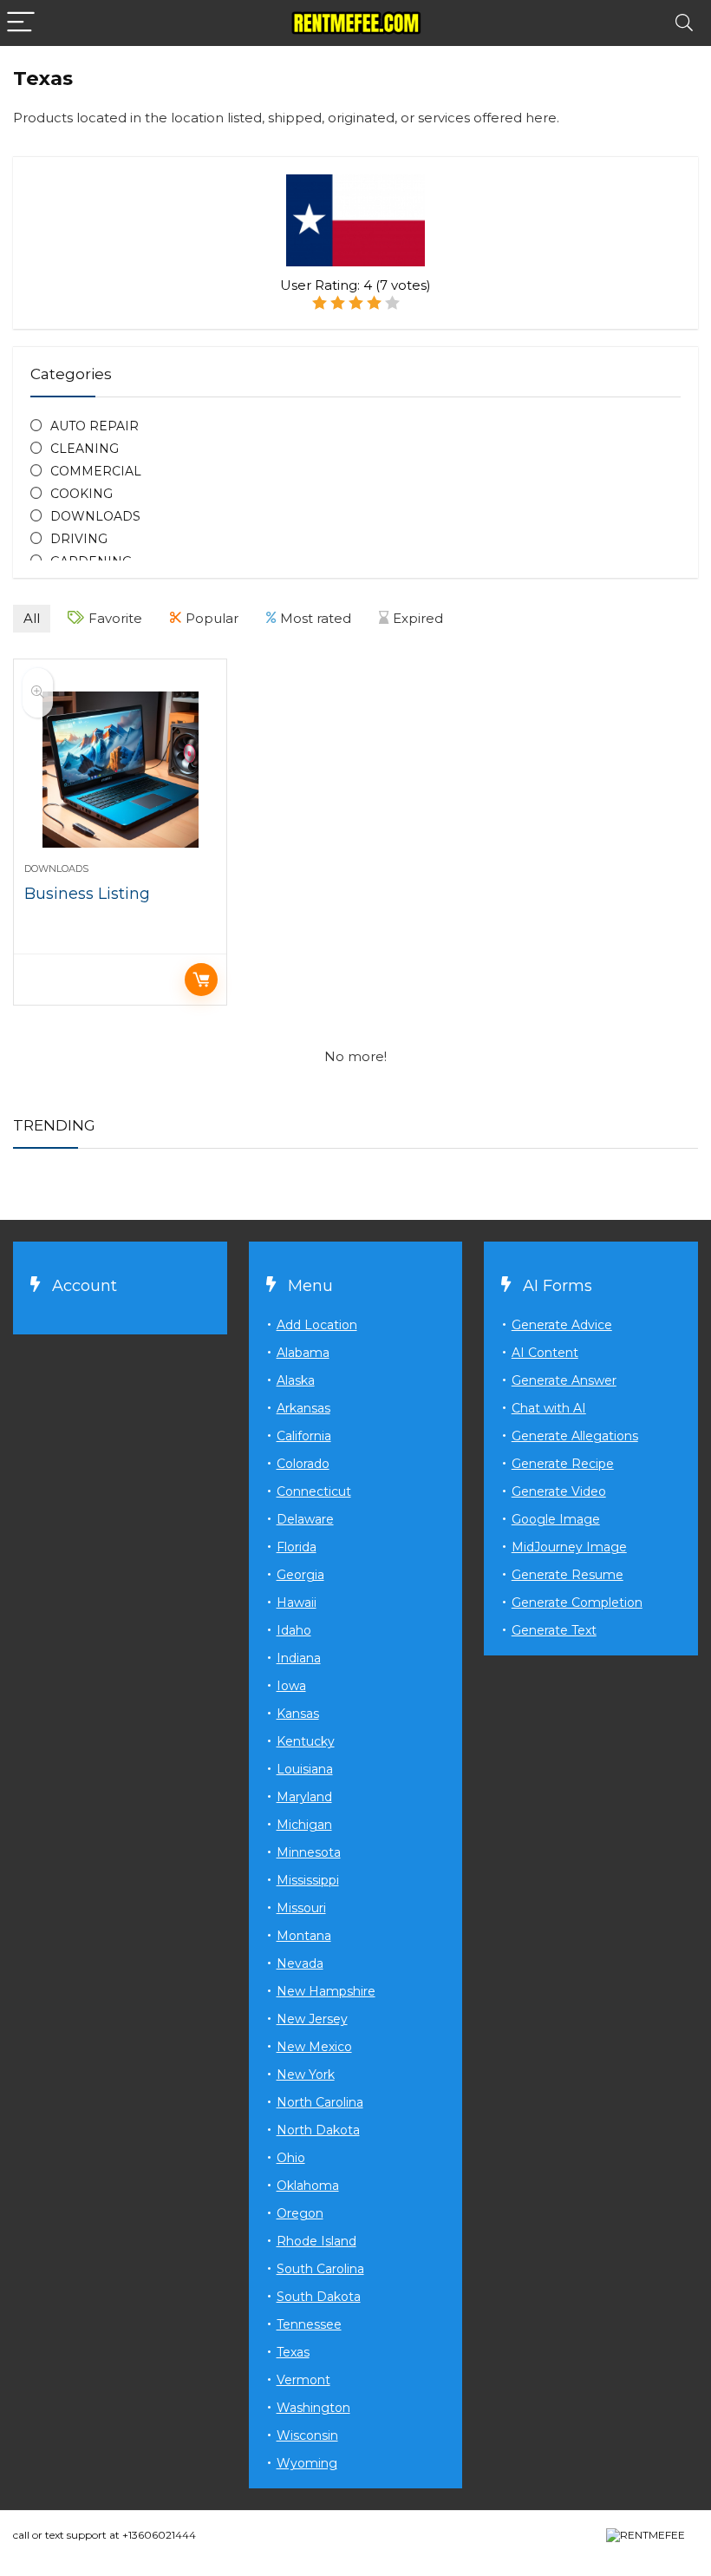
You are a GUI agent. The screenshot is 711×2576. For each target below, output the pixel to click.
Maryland (304, 1797)
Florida (297, 1547)
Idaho (294, 1630)
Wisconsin (307, 2435)
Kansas (298, 1714)
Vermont (303, 2380)
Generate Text (554, 1630)
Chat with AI (549, 1408)
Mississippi (308, 1880)
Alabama (303, 1353)
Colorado (303, 1464)
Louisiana (305, 1769)
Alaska (296, 1380)
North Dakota (318, 2130)
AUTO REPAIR (95, 426)
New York (306, 2075)
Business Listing (87, 894)
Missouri (301, 1908)
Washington (313, 2408)
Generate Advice (562, 1325)
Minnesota (309, 1852)
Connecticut (314, 1491)
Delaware (305, 1519)
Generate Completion (577, 1603)
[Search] (684, 23)
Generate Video (559, 1491)
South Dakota (319, 2297)
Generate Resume (567, 1575)
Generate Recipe (563, 1464)
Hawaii (297, 1603)
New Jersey (312, 2019)
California (304, 1436)
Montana (304, 1936)
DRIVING (79, 539)
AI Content (545, 1353)
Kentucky (306, 1741)
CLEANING (85, 449)
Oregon (300, 2213)
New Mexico (314, 2047)
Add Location (317, 1325)
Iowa (291, 1686)
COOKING (82, 494)
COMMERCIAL (96, 471)
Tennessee (309, 2324)
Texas (293, 2352)
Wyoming (307, 2463)
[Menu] (21, 23)
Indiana (299, 1658)
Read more (201, 980)
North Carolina (320, 2102)
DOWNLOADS (95, 516)
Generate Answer (564, 1380)
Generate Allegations (575, 1436)
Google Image (556, 1519)
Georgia (300, 1575)
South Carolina (320, 2269)
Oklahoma (308, 2186)
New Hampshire (326, 1991)
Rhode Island (316, 2241)
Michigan (304, 1825)
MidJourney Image (569, 1547)
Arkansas (303, 1408)
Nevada (300, 1963)
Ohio (291, 2158)
